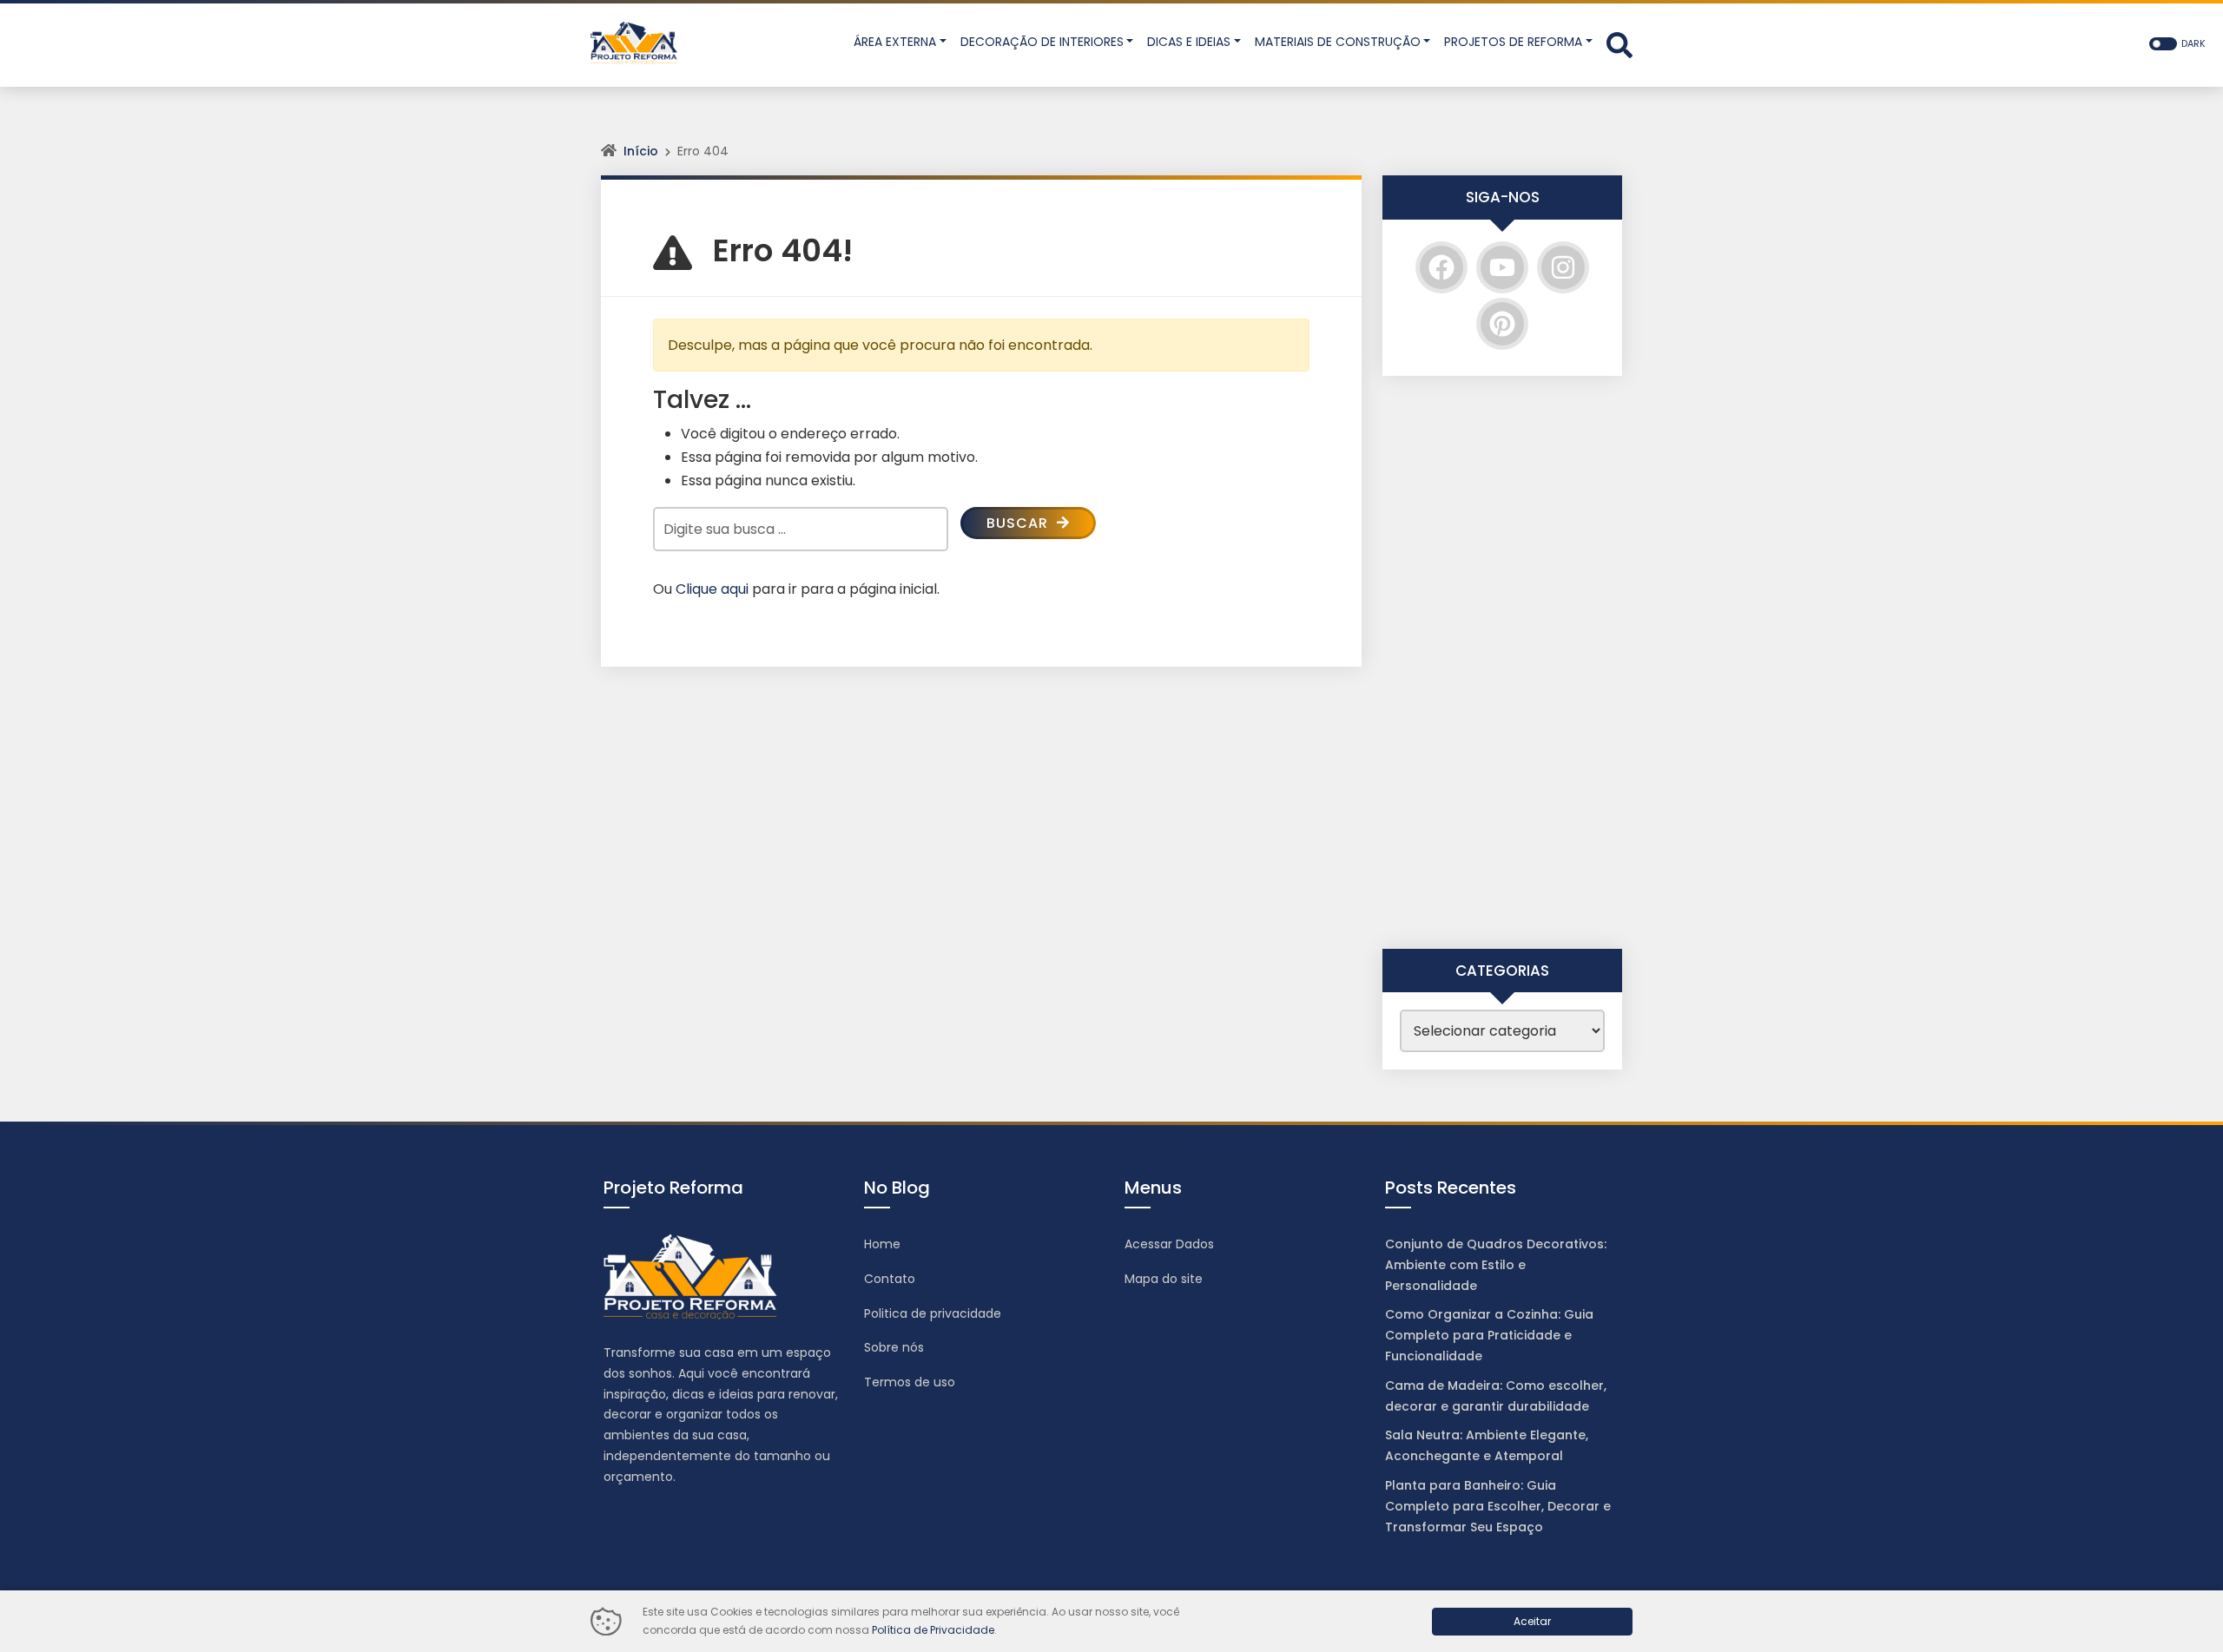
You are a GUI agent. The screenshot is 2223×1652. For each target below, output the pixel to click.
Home (882, 1244)
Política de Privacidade (933, 1630)
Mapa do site (1164, 1279)
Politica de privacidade (933, 1313)
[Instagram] (1563, 267)
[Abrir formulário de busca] (1619, 44)
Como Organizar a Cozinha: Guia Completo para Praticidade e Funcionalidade (1489, 1335)
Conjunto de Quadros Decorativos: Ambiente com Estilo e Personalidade (1496, 1265)
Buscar (1019, 523)
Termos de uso (910, 1382)
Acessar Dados (1169, 1244)
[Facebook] (1441, 267)
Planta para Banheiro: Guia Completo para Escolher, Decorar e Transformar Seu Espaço (1498, 1506)
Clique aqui (712, 589)
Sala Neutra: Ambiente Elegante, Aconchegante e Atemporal (1487, 1445)
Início (641, 151)
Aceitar (1532, 1621)
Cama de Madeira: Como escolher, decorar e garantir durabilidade (1496, 1396)
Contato (890, 1279)
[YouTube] (1502, 267)
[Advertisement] (1502, 662)
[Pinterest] (1502, 324)
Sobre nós (894, 1347)
